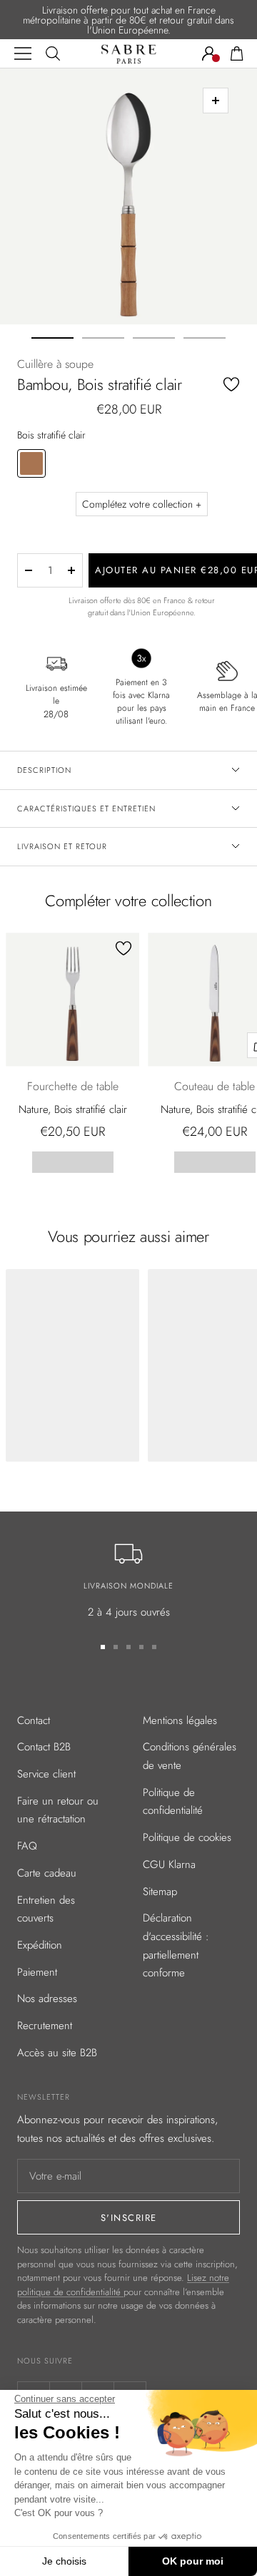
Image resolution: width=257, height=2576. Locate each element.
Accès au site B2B (57, 2053)
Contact (34, 1720)
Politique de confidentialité (173, 1802)
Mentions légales (180, 1720)
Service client (46, 1774)
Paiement (37, 1972)
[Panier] (237, 53)
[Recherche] (53, 53)
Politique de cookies (187, 1837)
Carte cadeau (47, 1873)
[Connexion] (209, 53)
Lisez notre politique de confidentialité (123, 2285)
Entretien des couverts (46, 1909)
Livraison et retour (62, 846)
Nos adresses (47, 1998)
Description (44, 770)
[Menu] (23, 53)
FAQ (27, 1846)
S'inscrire (129, 2218)
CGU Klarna (169, 1864)
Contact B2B (44, 1747)
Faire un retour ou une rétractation (58, 1810)
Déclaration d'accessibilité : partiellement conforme (176, 1945)
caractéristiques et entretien (86, 809)
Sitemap (160, 1892)
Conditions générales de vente (190, 1756)
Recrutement (45, 2026)
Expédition (40, 1945)
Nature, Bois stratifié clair (73, 1109)
